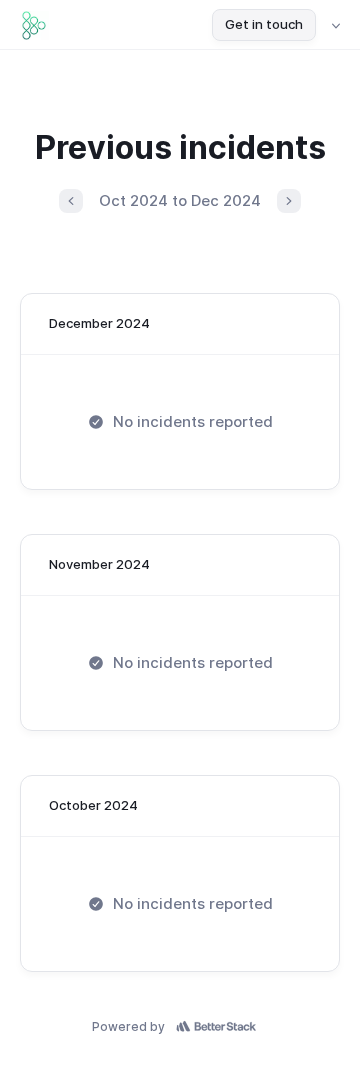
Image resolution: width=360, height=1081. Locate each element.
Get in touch (264, 24)
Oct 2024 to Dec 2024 (180, 200)
